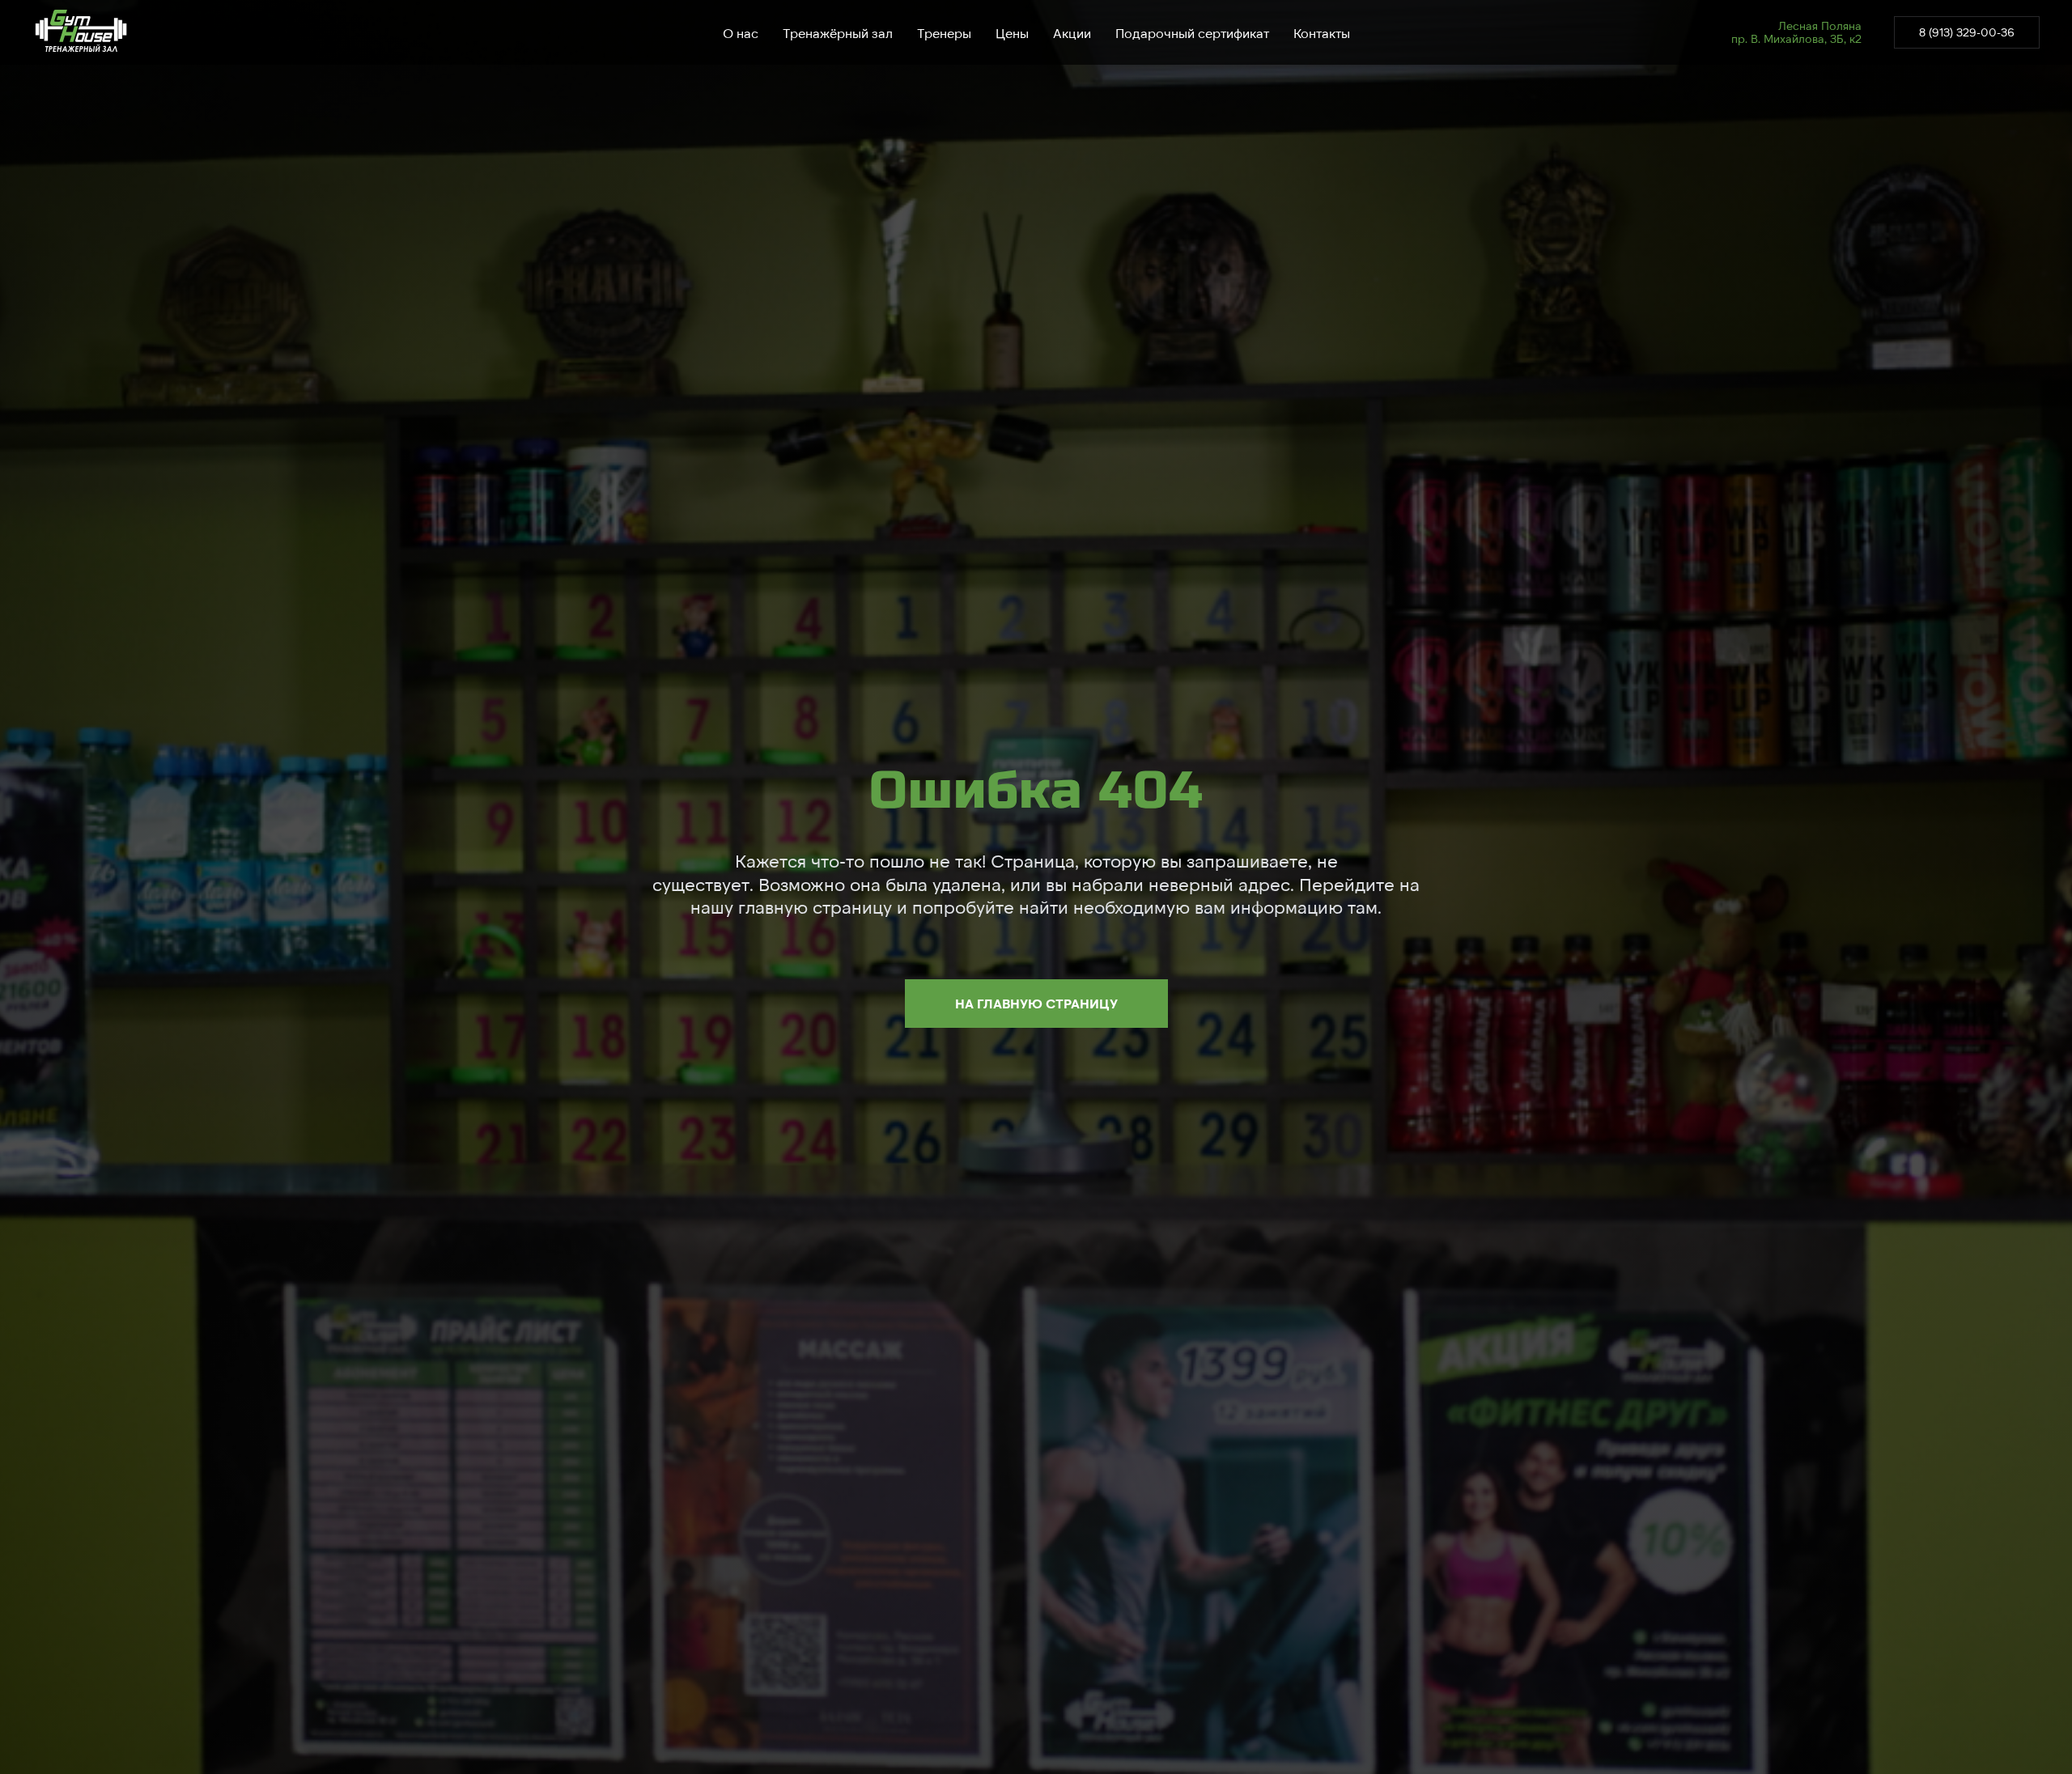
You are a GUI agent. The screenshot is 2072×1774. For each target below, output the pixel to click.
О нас (741, 33)
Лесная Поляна (1820, 25)
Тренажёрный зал (838, 33)
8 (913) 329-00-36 (1967, 32)
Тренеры (944, 33)
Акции (1072, 33)
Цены (1012, 33)
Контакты (1322, 33)
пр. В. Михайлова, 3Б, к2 (1796, 38)
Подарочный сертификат (1192, 33)
